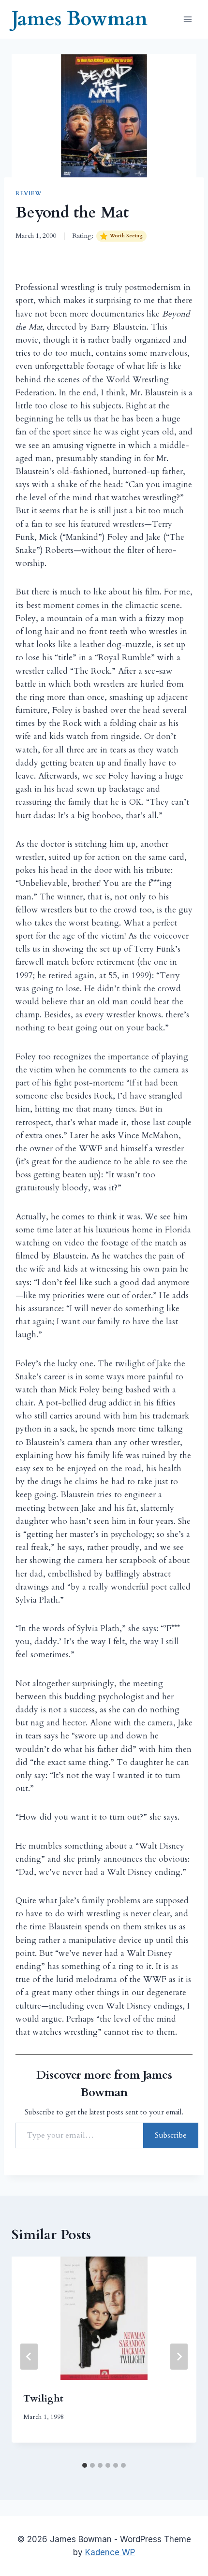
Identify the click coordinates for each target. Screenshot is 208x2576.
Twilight (43, 2398)
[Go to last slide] (29, 2357)
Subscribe (171, 2135)
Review (29, 193)
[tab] (85, 2465)
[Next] (179, 2357)
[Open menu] (187, 19)
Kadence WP (110, 2552)
